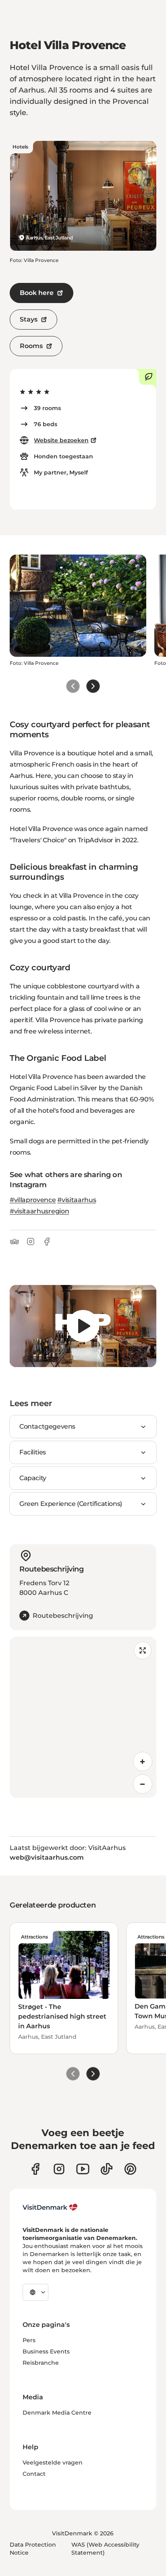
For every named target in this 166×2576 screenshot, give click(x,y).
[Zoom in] (143, 1761)
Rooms (31, 346)
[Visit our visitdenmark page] (83, 2169)
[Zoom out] (143, 1784)
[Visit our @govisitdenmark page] (107, 2169)
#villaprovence (33, 1200)
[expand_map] (143, 1650)
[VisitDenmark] (50, 2207)
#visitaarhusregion (39, 1211)
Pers (29, 2340)
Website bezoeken (61, 440)
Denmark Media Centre (57, 2413)
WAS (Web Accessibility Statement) (105, 2549)
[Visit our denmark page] (35, 2169)
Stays (29, 319)
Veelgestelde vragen (53, 2463)
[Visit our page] (59, 2169)
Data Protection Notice (33, 2549)
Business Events (46, 2351)
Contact (34, 2474)
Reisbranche (41, 2363)
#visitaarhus (77, 1200)
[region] (83, 1326)
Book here (37, 293)
